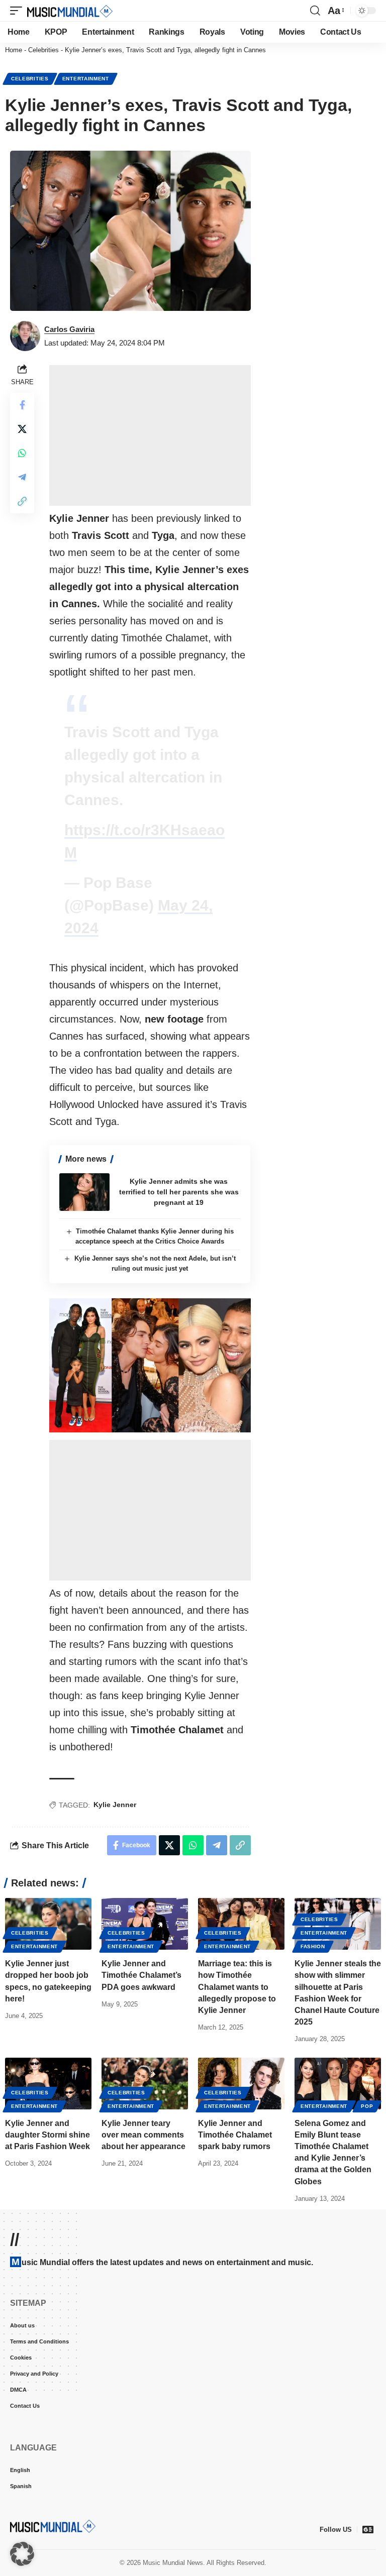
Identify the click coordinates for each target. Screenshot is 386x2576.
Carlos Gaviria (69, 329)
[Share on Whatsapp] (22, 453)
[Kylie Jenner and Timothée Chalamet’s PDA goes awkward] (145, 1924)
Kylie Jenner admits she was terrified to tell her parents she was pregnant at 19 (179, 1192)
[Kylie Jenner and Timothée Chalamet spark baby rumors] (241, 2084)
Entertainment (86, 79)
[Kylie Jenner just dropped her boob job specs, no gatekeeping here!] (48, 1924)
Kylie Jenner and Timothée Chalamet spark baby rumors (235, 2135)
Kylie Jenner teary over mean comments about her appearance (143, 2135)
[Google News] (368, 2529)
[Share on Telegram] (22, 477)
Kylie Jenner (115, 1805)
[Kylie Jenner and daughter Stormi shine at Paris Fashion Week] (48, 2084)
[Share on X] (22, 429)
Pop (367, 2106)
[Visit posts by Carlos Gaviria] (25, 336)
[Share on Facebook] (22, 405)
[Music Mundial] (70, 11)
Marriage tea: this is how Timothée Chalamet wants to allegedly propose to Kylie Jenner (237, 1987)
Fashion (313, 1946)
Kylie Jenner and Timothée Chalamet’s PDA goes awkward (141, 1975)
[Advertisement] (150, 435)
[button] (19, 11)
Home (14, 50)
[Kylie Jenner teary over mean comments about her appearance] (145, 2084)
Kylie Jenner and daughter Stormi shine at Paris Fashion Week (47, 2135)
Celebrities (43, 50)
